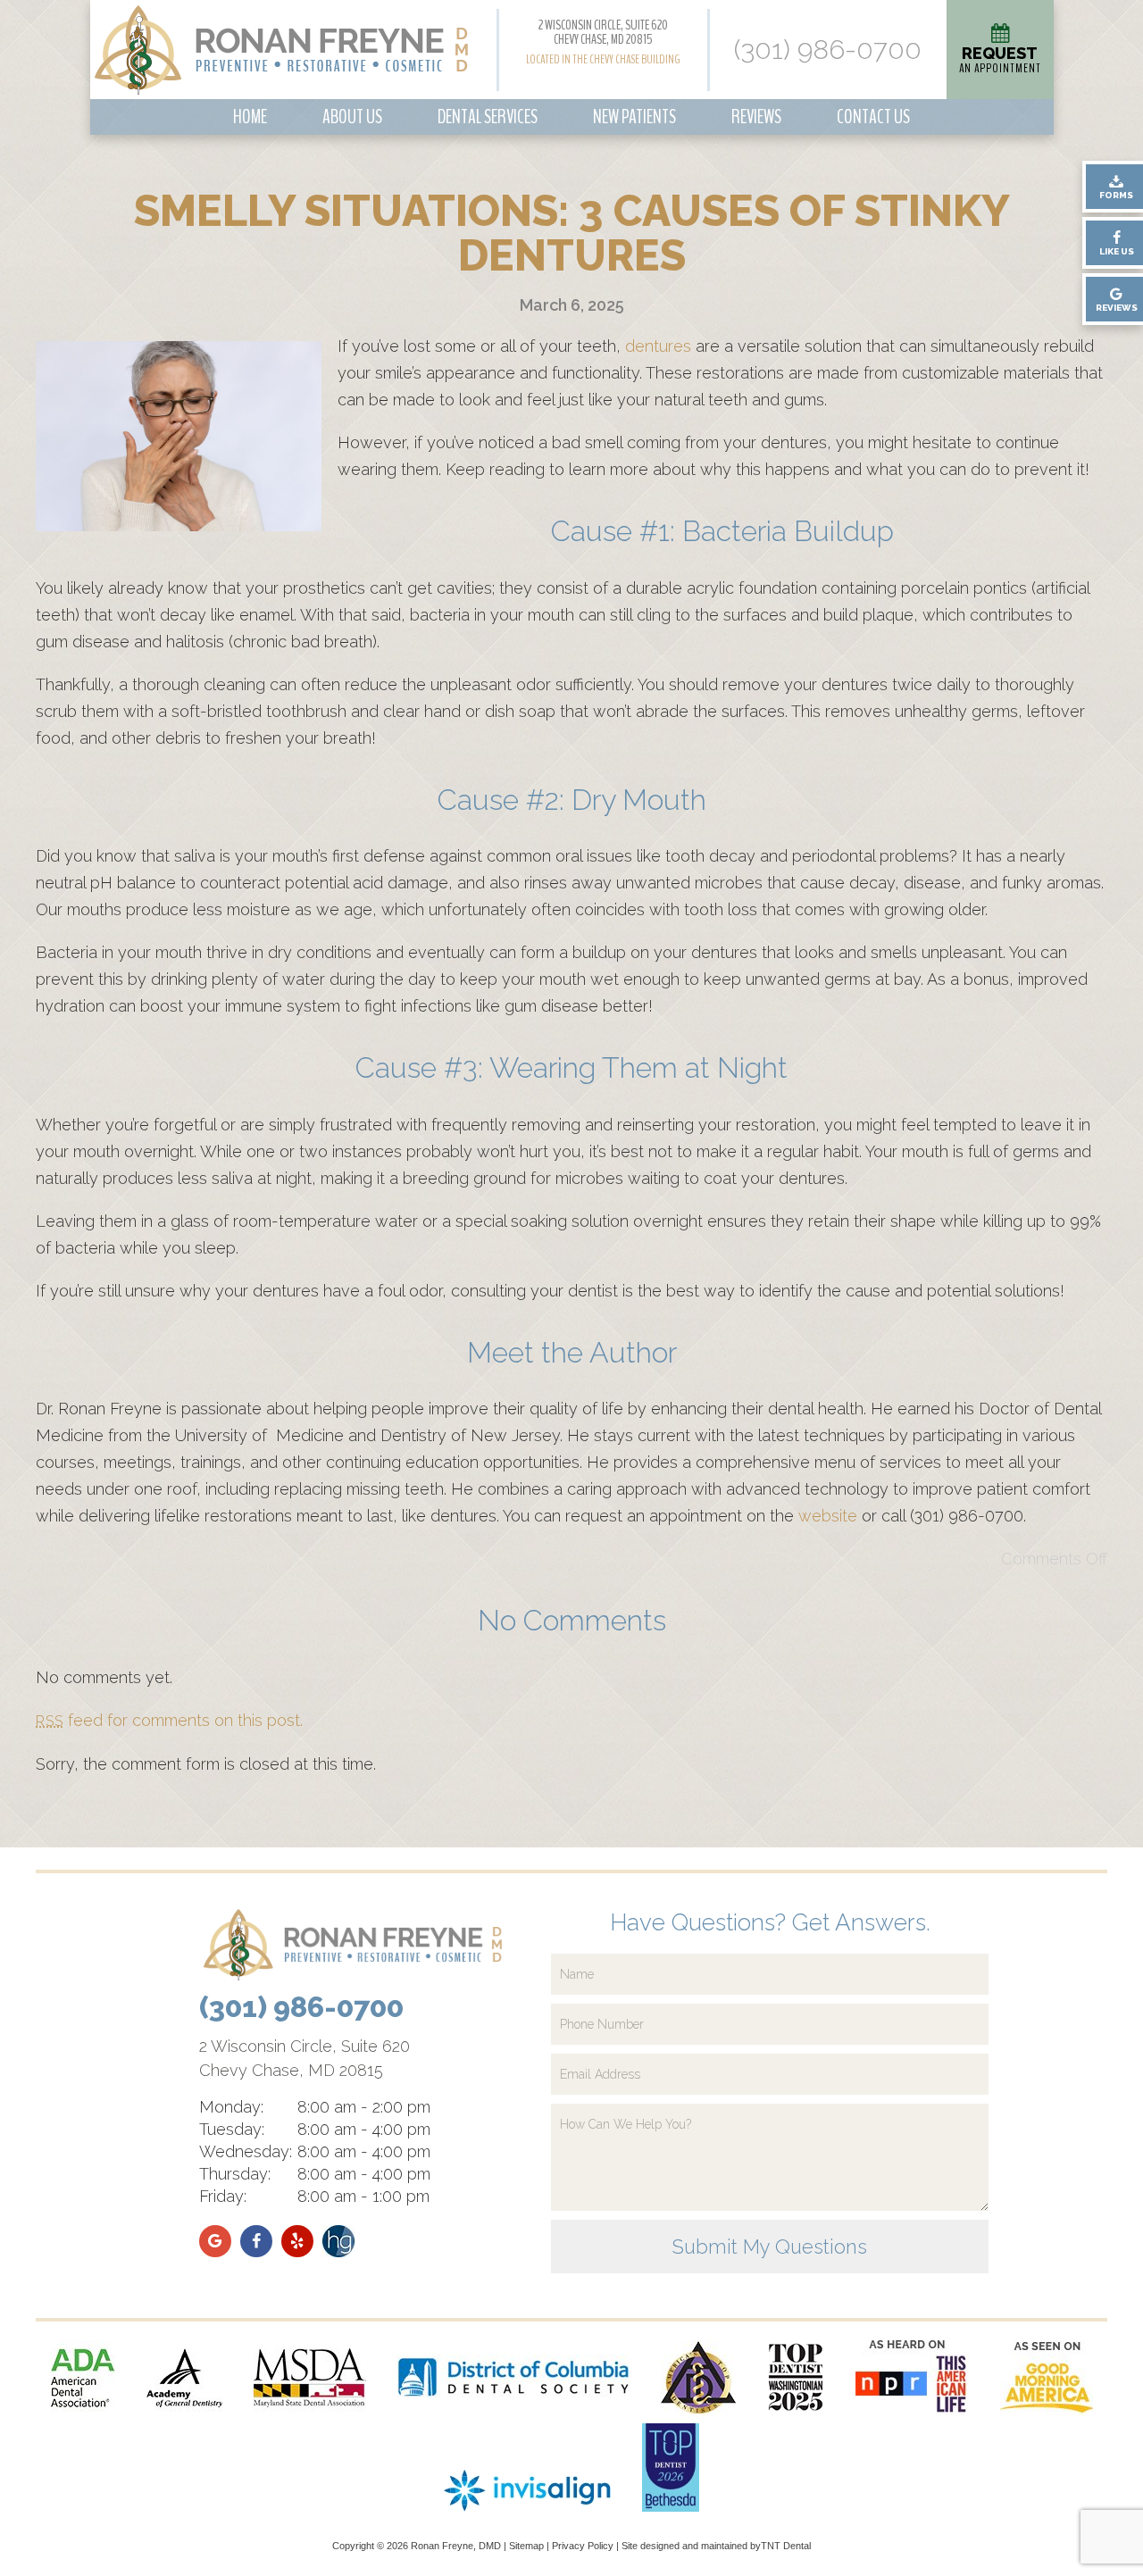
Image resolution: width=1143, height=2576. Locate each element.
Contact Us (873, 117)
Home (250, 117)
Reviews (756, 117)
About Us (352, 117)
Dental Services (488, 117)
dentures (658, 346)
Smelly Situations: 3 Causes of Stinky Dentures (572, 233)
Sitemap (526, 2546)
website (828, 1516)
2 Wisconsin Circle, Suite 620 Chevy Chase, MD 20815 (603, 32)
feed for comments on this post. (169, 1720)
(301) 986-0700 (828, 50)
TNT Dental (786, 2546)
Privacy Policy (583, 2546)
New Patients (634, 117)
